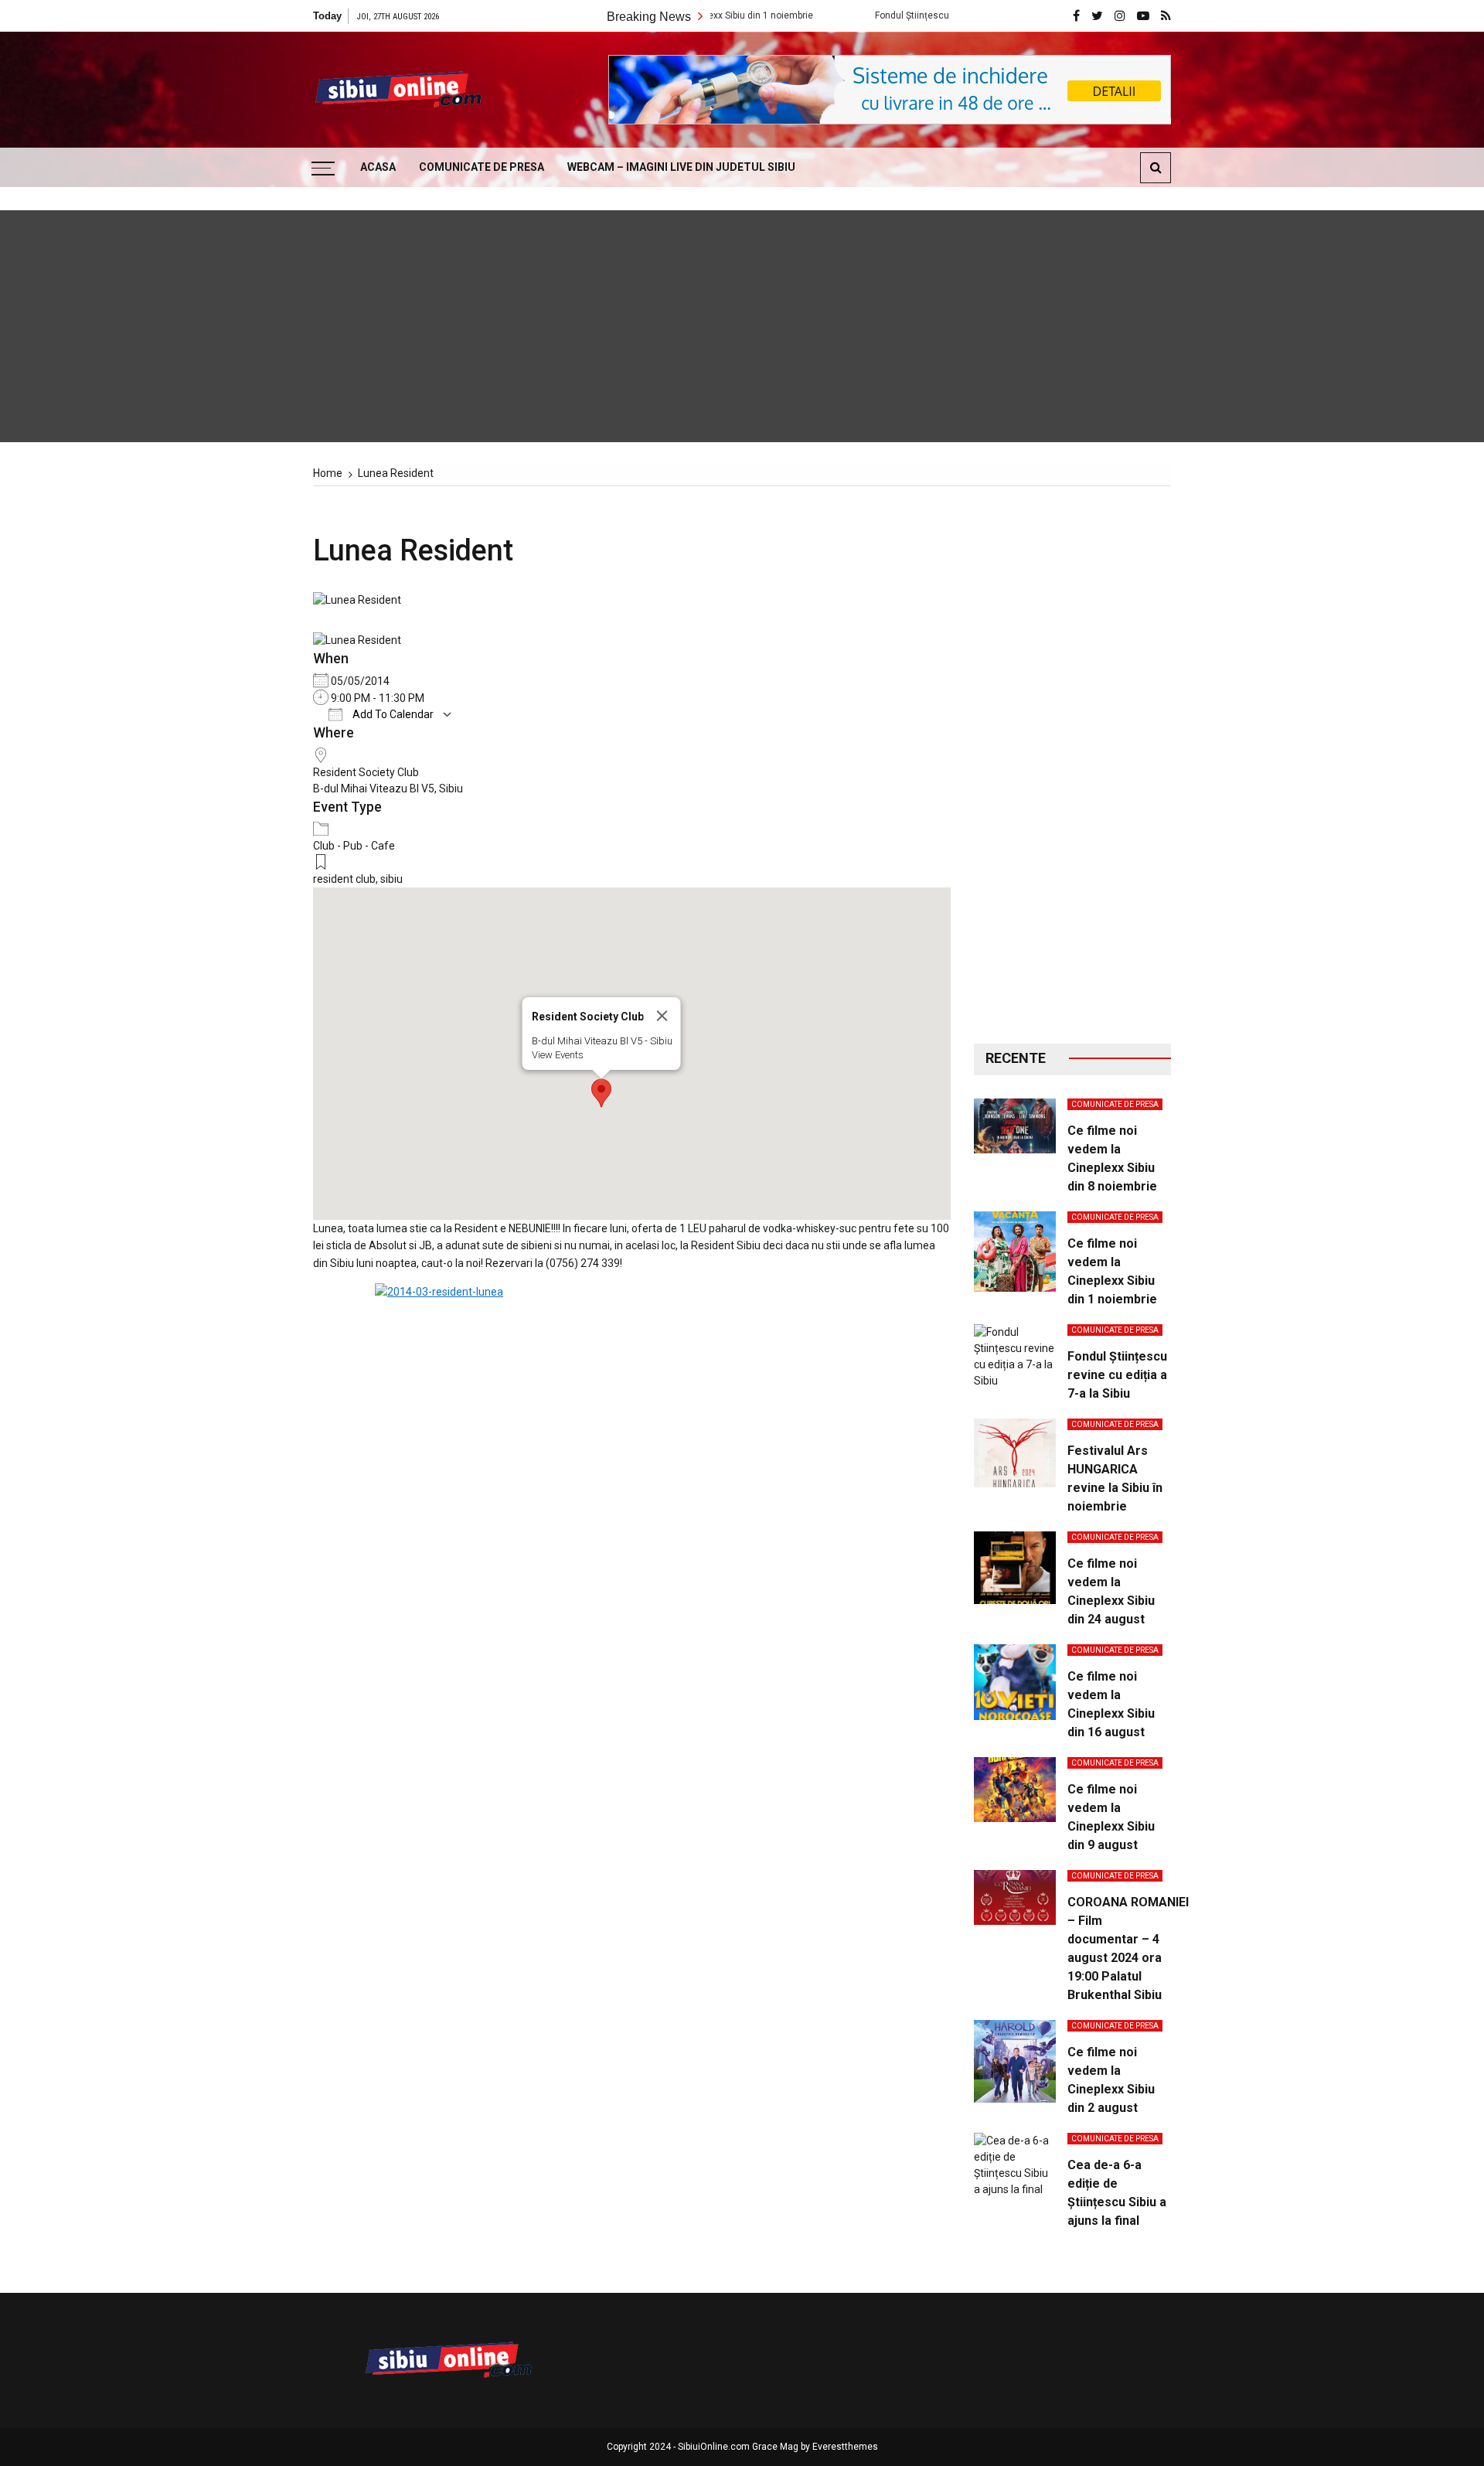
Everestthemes (845, 2447)
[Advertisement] (1072, 765)
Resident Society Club (366, 772)
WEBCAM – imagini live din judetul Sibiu (681, 167)
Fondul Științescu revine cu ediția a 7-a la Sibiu (894, 15)
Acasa (378, 167)
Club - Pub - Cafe (354, 846)
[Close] (662, 1016)
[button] (601, 1093)
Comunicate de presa (482, 167)
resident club (344, 879)
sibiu (391, 879)
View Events (557, 1055)
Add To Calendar (392, 714)
